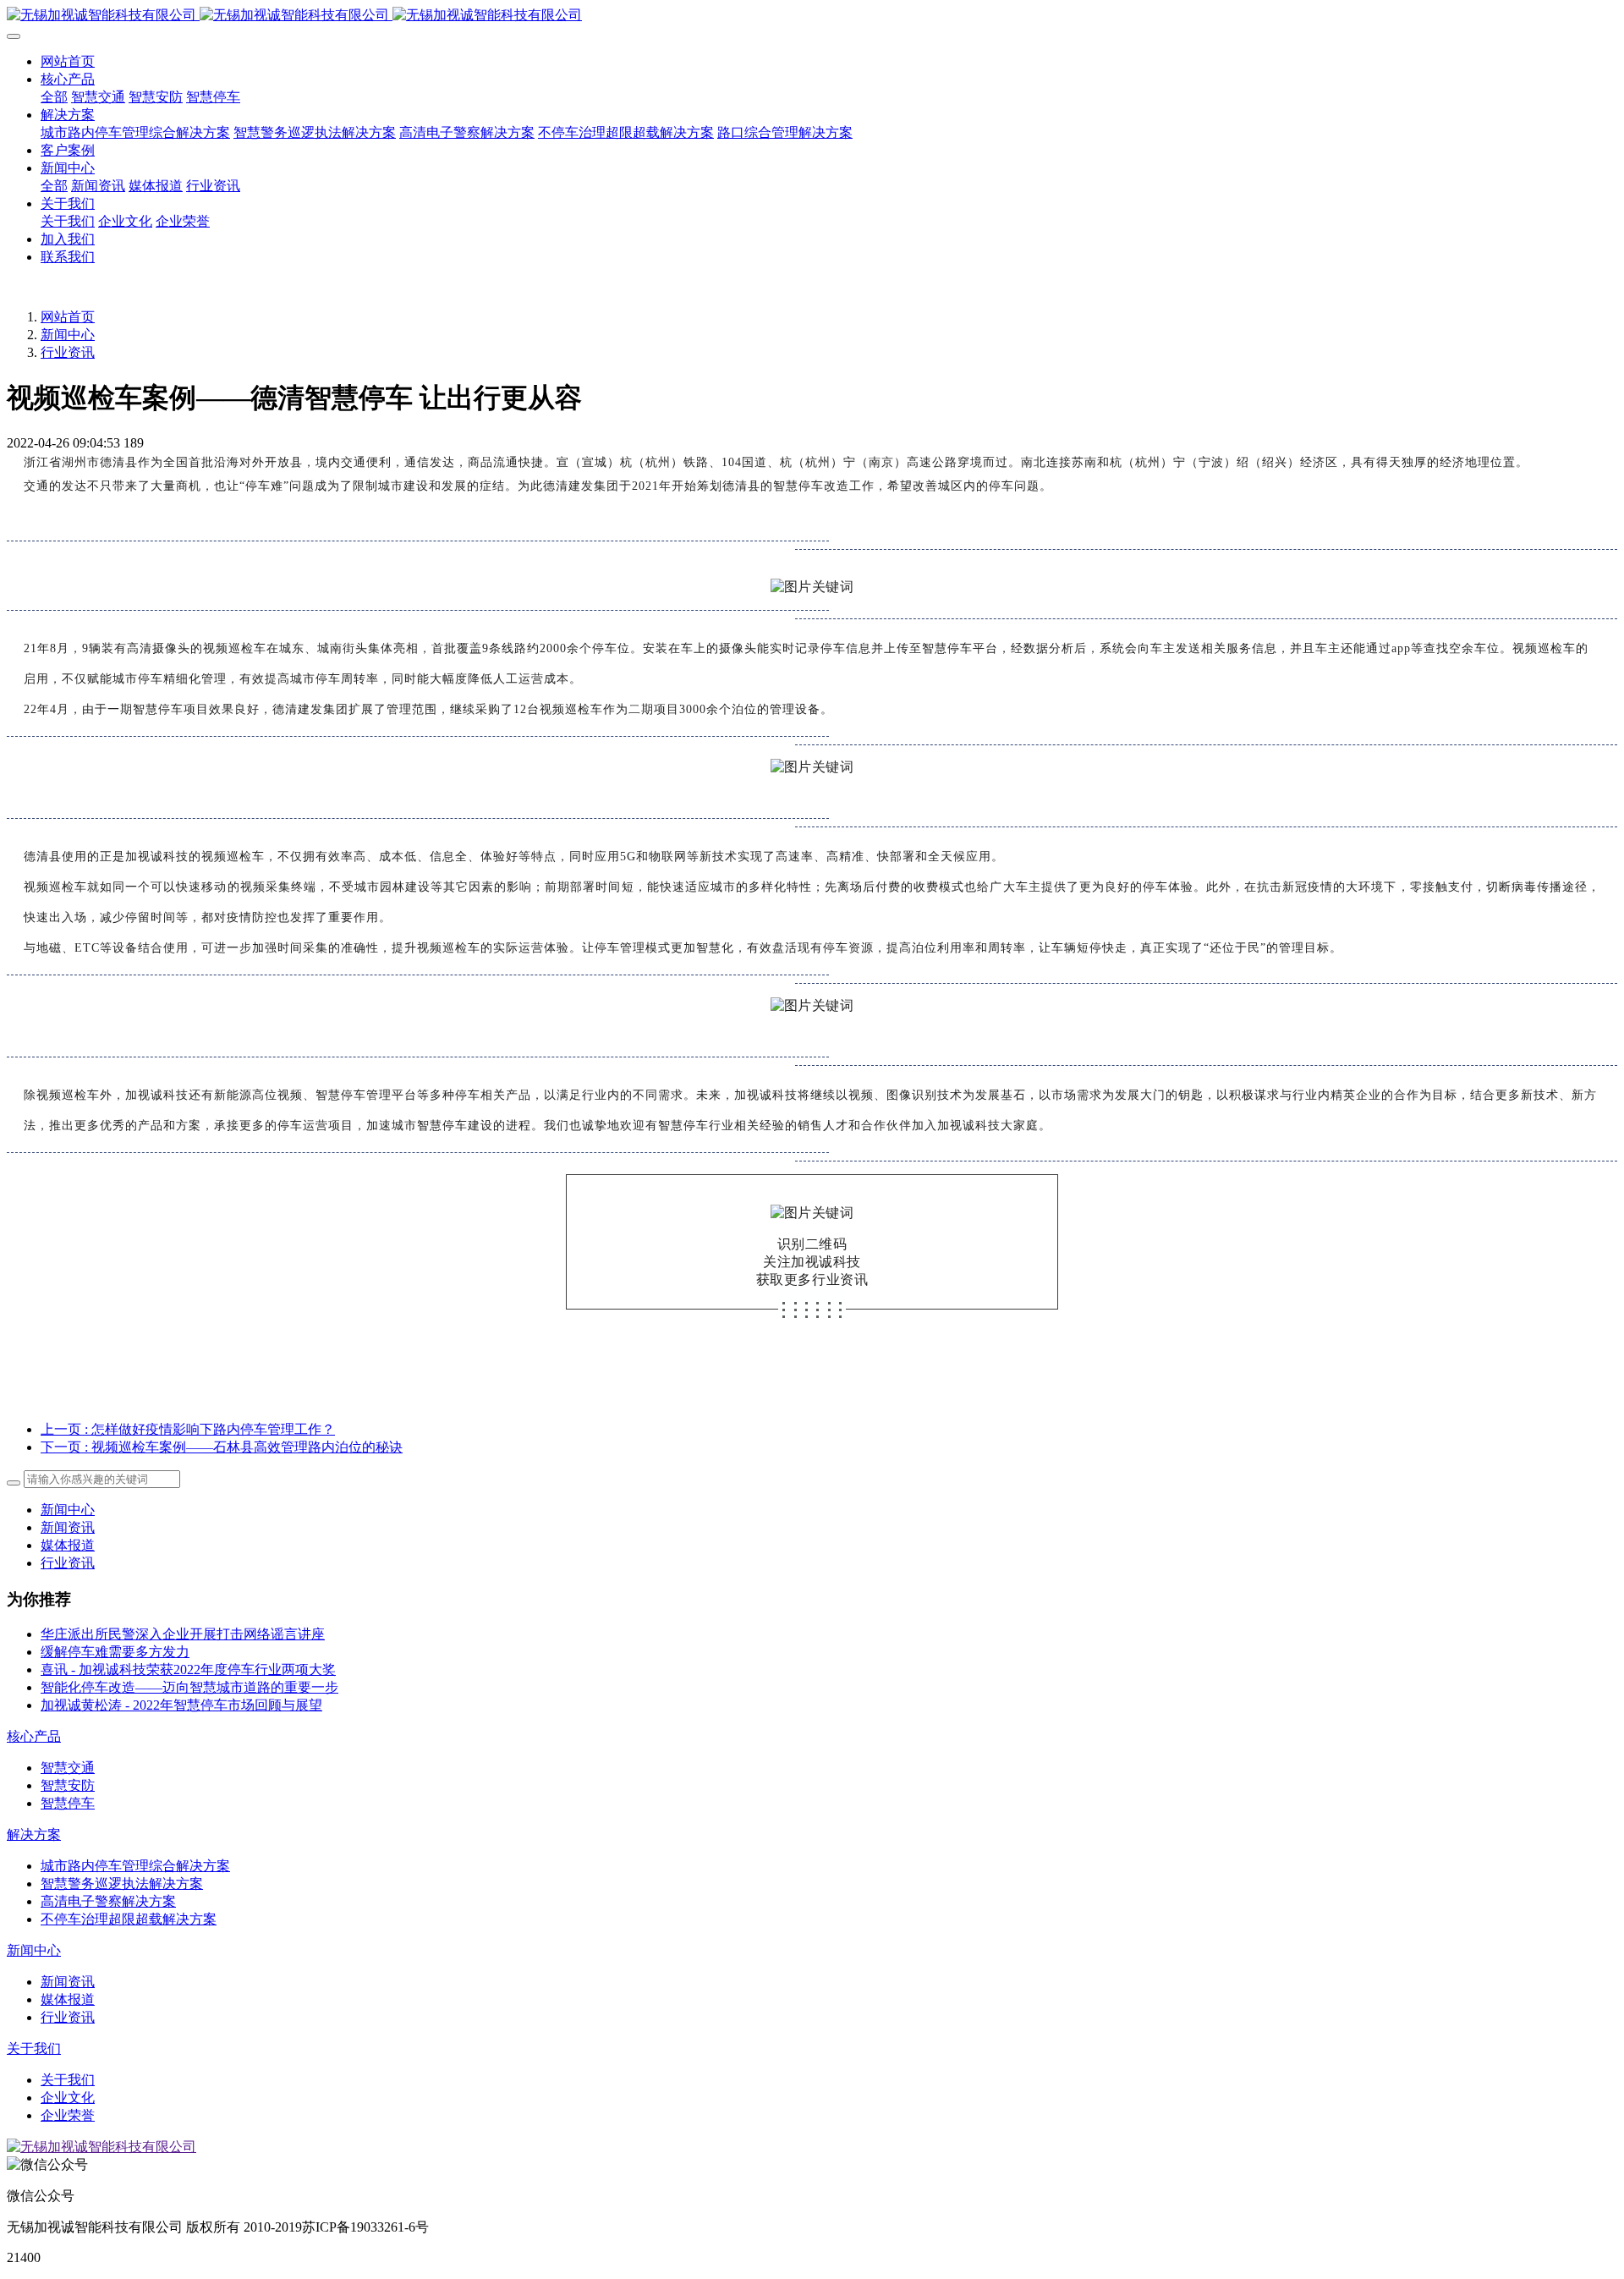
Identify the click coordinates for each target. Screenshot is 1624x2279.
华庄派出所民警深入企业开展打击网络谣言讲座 (183, 1634)
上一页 (188, 1429)
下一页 (222, 1447)
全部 (54, 97)
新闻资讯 (68, 1527)
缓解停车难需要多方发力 (115, 1652)
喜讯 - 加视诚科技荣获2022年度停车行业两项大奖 (188, 1669)
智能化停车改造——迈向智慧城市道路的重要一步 (189, 1687)
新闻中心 (68, 335)
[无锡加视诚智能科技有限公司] (812, 16)
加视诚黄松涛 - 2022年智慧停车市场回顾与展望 (181, 1705)
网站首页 (68, 61)
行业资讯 (68, 352)
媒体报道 (68, 1545)
